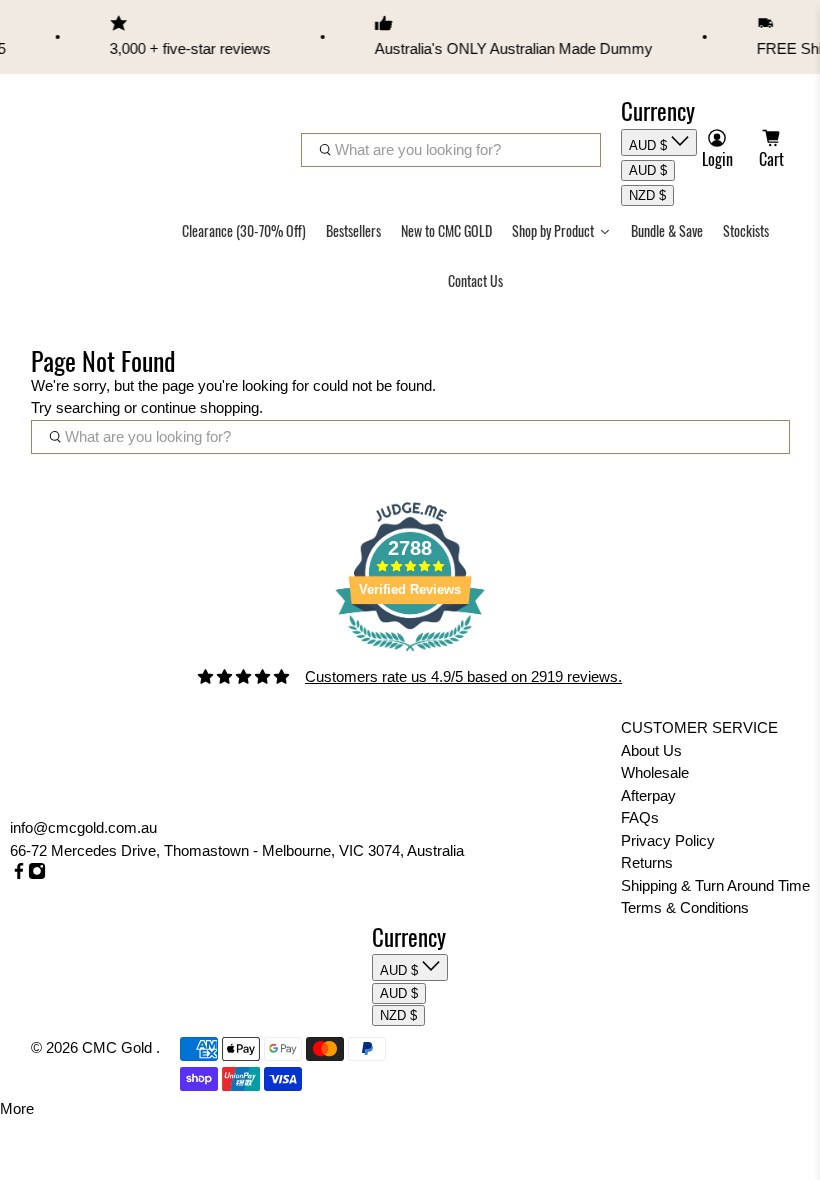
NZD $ (647, 195)
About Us (651, 750)
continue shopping (200, 407)
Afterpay (648, 795)
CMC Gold (119, 1047)
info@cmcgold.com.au (83, 827)
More (17, 1108)
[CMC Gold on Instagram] (37, 874)
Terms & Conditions (685, 907)
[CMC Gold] (86, 129)
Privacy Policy (668, 840)
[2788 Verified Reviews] (410, 654)
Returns (647, 862)
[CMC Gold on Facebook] (19, 874)
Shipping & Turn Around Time (715, 885)
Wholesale (655, 772)
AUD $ (650, 145)
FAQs (640, 817)
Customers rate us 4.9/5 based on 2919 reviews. (463, 676)
